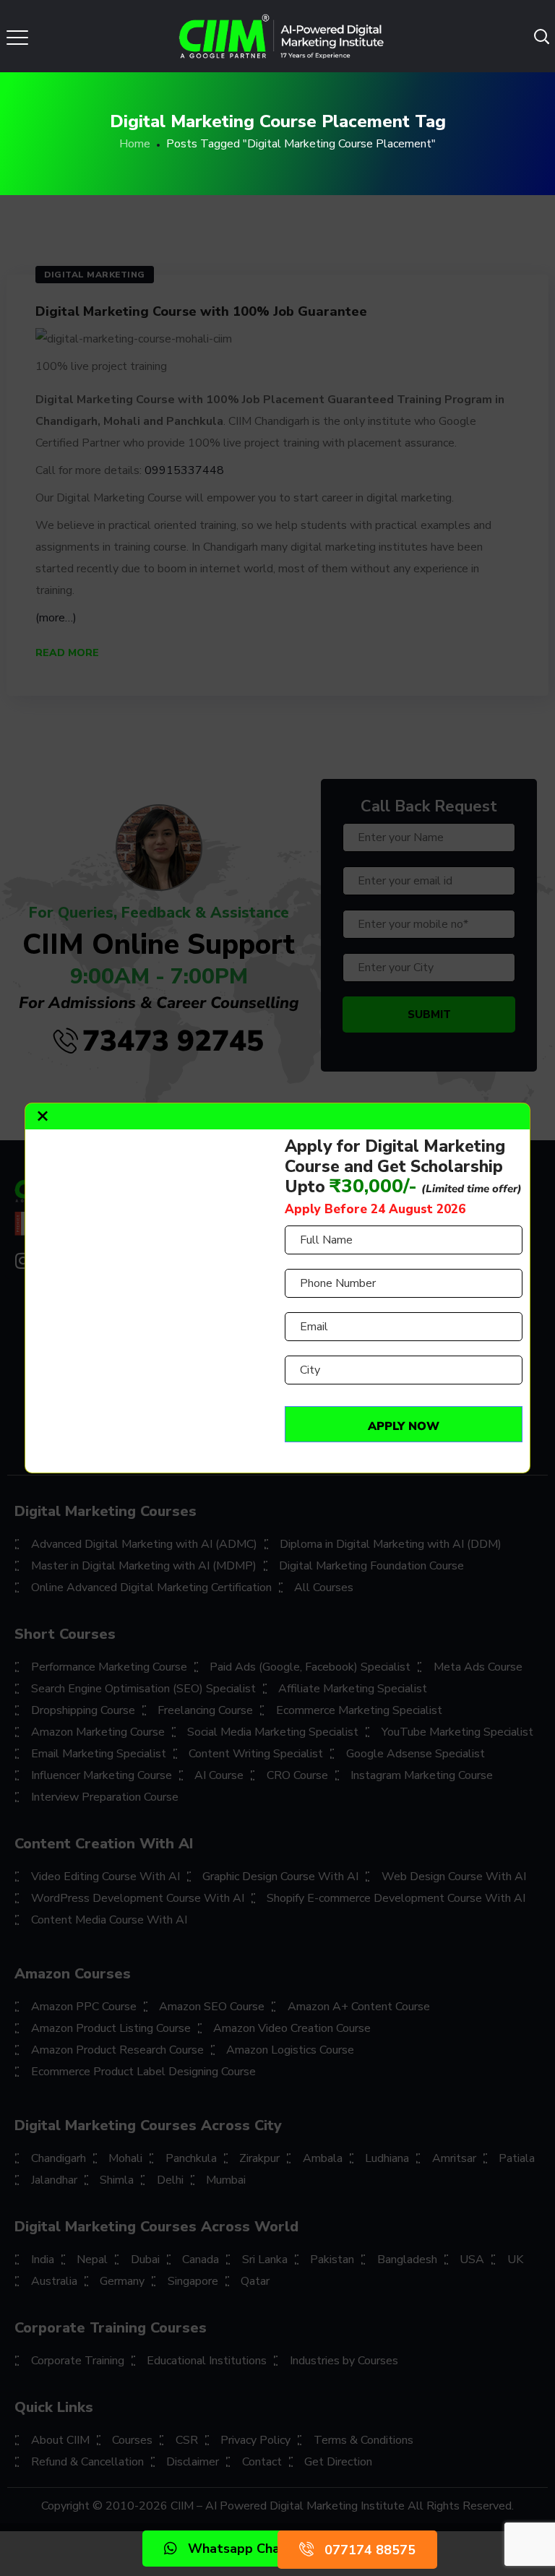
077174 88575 (370, 2550)
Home (135, 144)
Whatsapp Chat (237, 2549)
